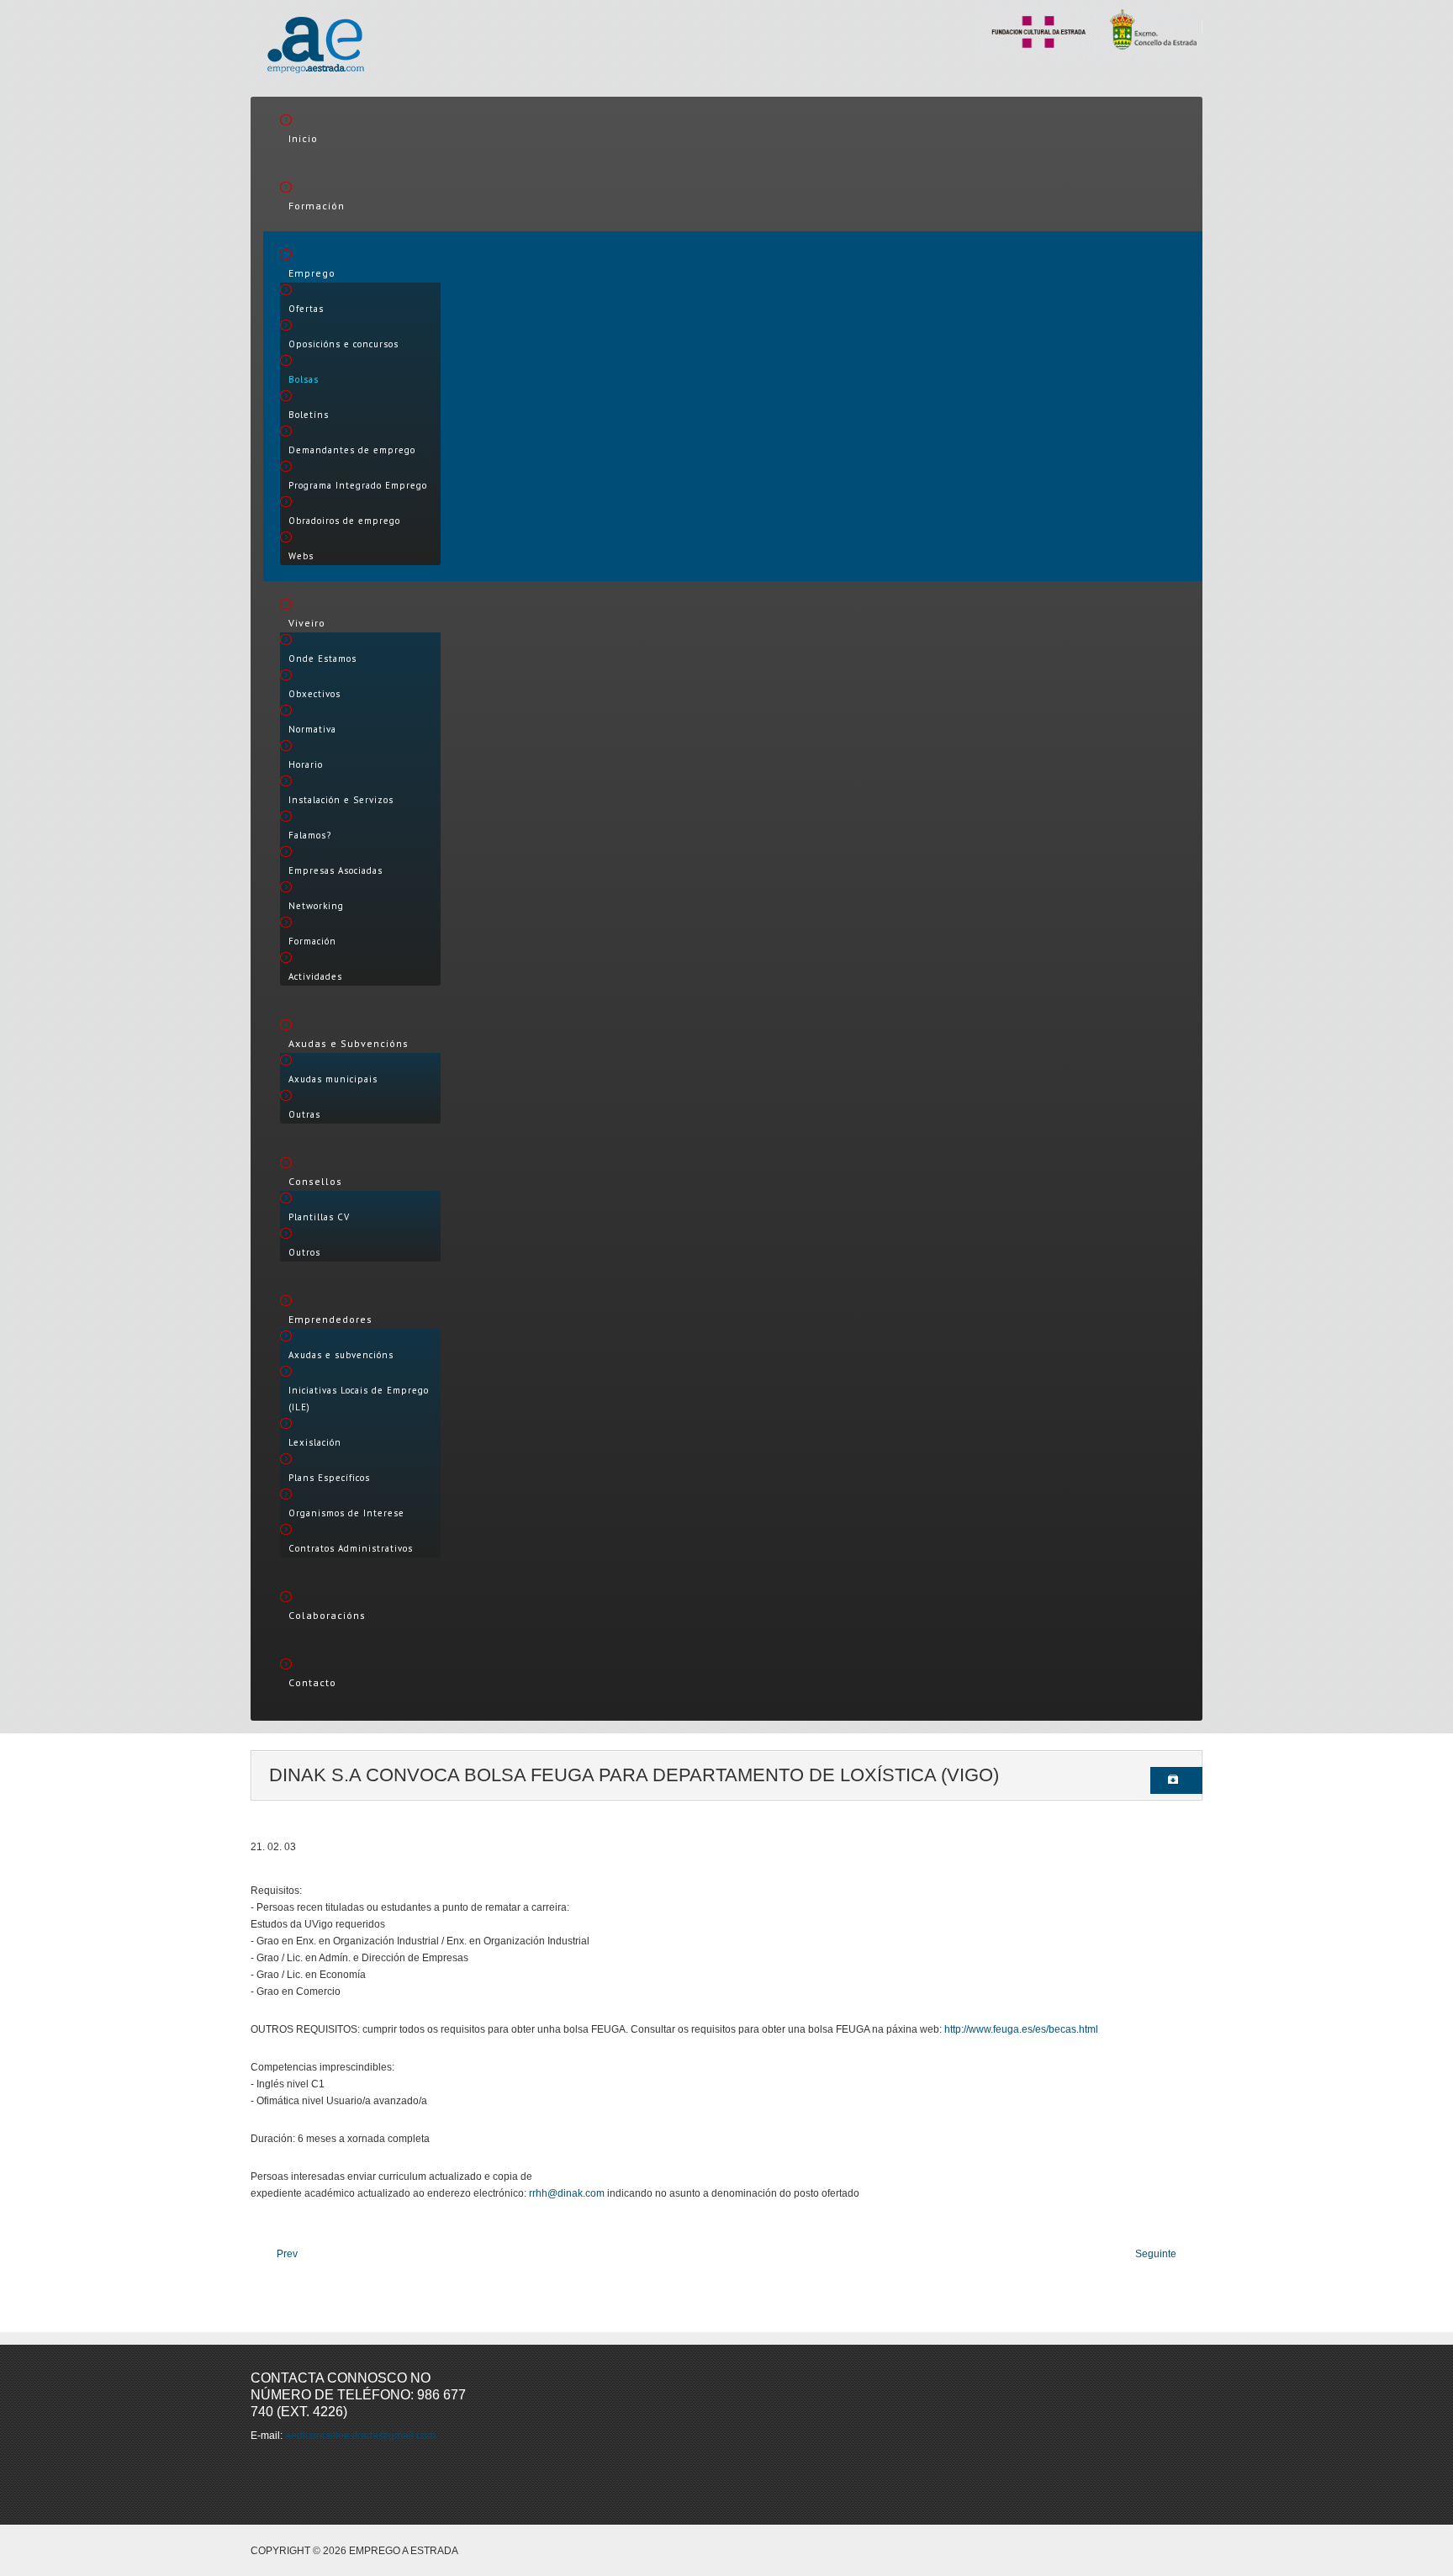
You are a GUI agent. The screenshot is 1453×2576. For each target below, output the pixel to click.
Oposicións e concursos (343, 344)
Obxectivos (314, 694)
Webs (301, 556)
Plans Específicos (329, 1478)
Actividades (315, 976)
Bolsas (304, 379)
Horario (306, 764)
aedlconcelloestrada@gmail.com (360, 2436)
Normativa (312, 729)
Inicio (303, 138)
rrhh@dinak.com (567, 2193)
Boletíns (309, 415)
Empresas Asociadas (336, 870)
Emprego (312, 273)
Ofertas (306, 309)
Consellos (315, 1181)
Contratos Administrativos (351, 1548)
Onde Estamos (322, 659)
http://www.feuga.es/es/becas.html (1021, 2029)
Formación (317, 206)
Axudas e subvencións (341, 1355)
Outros (304, 1252)
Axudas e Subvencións (349, 1043)
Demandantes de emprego (352, 450)
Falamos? (310, 835)
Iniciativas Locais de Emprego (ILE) (359, 1399)
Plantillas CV (319, 1217)
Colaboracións (327, 1615)
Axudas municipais (333, 1079)
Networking (316, 906)
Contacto (312, 1682)
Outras (304, 1114)
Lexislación (315, 1442)
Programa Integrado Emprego (358, 485)
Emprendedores (330, 1319)
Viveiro (307, 623)
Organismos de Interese (346, 1513)
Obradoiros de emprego (344, 521)
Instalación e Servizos (341, 800)
